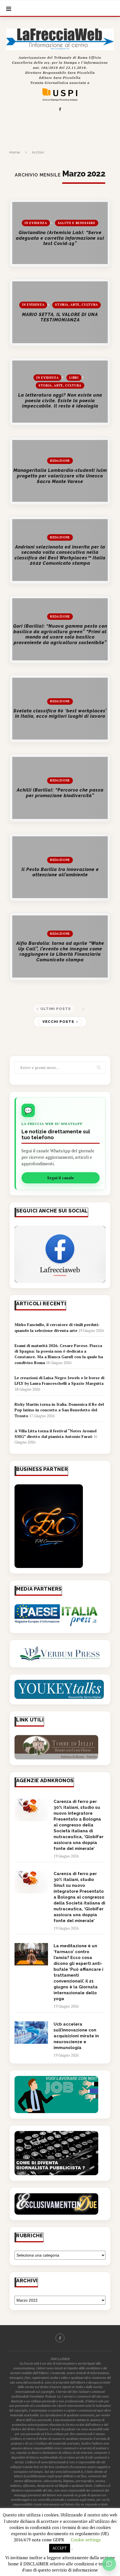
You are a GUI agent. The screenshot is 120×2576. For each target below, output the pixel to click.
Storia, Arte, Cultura (76, 305)
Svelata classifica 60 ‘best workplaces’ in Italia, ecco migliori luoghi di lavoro (60, 714)
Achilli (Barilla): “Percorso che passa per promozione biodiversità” (60, 793)
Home (15, 152)
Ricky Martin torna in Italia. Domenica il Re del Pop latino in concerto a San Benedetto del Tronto (59, 1410)
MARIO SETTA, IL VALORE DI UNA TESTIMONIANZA (60, 317)
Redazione (60, 461)
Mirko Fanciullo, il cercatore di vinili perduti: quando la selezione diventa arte (57, 1327)
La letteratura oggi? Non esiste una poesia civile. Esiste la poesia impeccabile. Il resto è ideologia (60, 401)
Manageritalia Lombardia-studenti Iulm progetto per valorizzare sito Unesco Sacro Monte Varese (60, 476)
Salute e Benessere (77, 223)
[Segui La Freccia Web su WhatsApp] (109, 2564)
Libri (74, 377)
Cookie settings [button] (86, 2540)
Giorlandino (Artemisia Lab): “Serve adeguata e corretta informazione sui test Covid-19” (60, 238)
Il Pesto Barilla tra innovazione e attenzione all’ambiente (60, 872)
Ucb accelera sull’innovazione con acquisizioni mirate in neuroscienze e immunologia (76, 2036)
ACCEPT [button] (60, 2548)
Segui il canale (61, 1178)
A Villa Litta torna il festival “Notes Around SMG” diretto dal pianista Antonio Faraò (56, 1434)
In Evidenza (36, 223)
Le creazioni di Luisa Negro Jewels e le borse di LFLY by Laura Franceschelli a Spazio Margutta (59, 1380)
